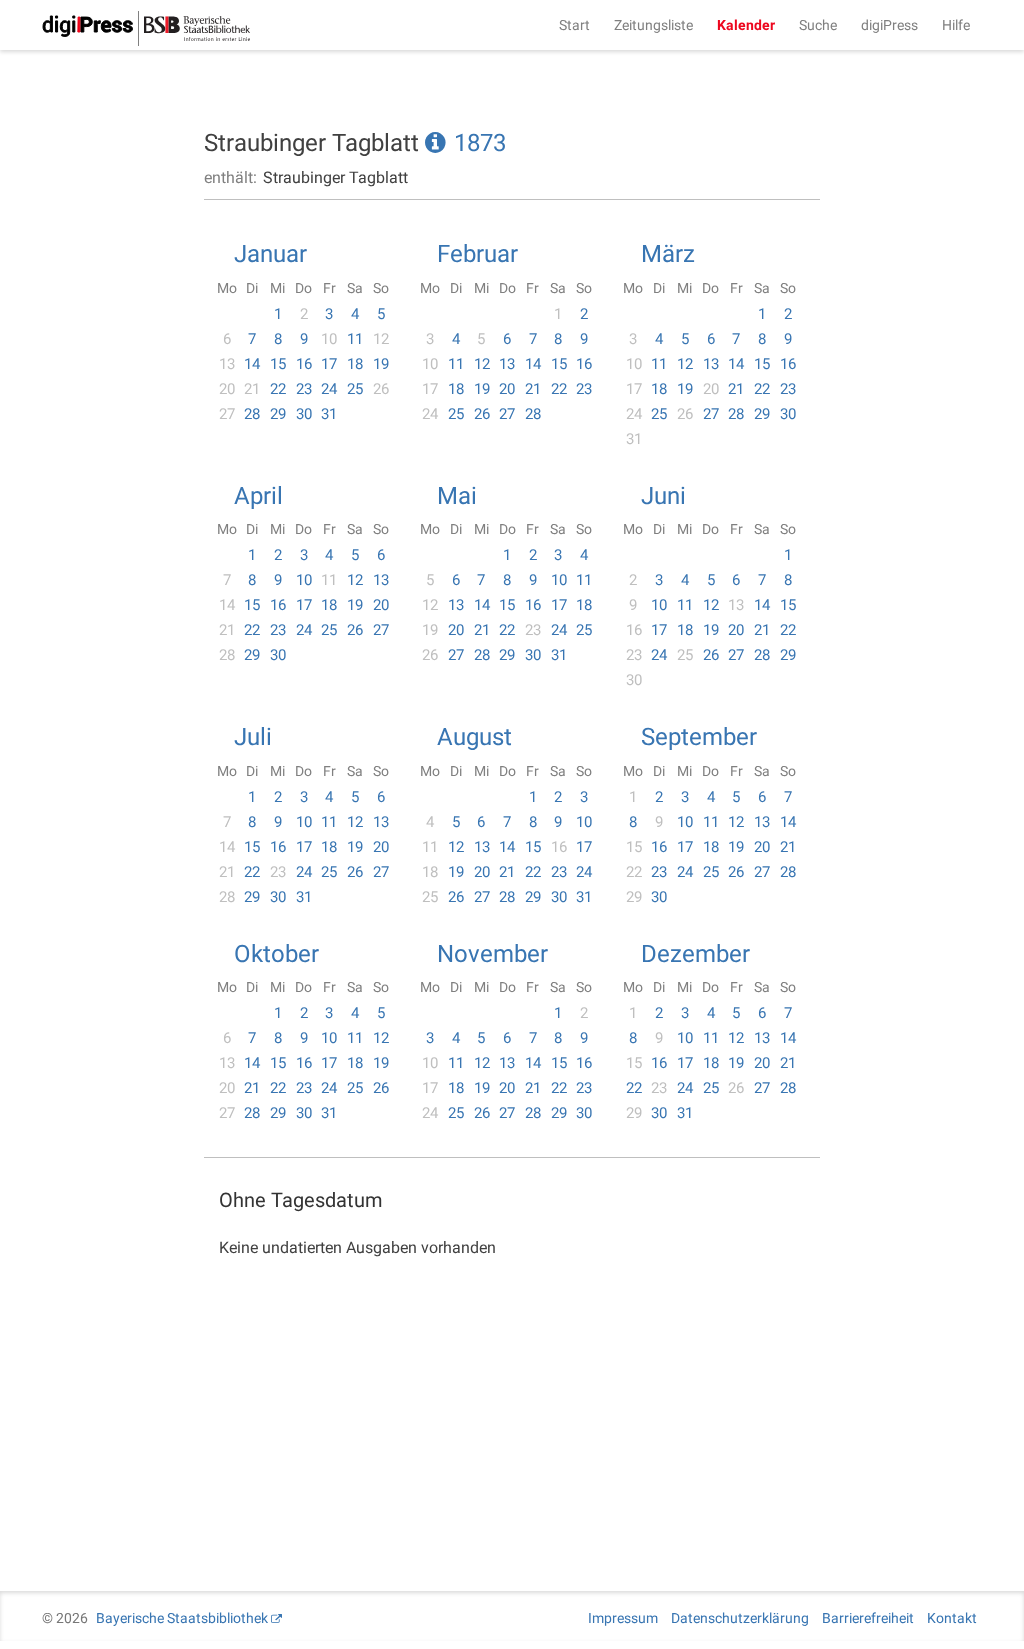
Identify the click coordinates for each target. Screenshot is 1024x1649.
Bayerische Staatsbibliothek (182, 1618)
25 (355, 389)
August (474, 737)
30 (304, 414)
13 (507, 364)
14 (252, 364)
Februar (477, 254)
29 (278, 414)
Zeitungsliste (653, 25)
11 (355, 339)
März (668, 254)
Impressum (623, 1618)
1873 (480, 143)
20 (507, 389)
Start (574, 25)
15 (278, 364)
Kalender (746, 25)
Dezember (695, 954)
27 (507, 414)
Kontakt (952, 1618)
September (699, 737)
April (258, 496)
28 (252, 414)
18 (355, 364)
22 (278, 389)
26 (482, 414)
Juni (663, 496)
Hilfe (956, 25)
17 (329, 364)
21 (533, 389)
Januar (270, 254)
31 (329, 414)
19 (381, 364)
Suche (818, 25)
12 (482, 364)
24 (329, 389)
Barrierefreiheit (868, 1618)
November (492, 954)
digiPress (889, 25)
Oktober (276, 954)
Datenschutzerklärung (740, 1618)
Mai (457, 496)
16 (304, 364)
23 (304, 389)
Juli (253, 737)
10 (304, 580)
